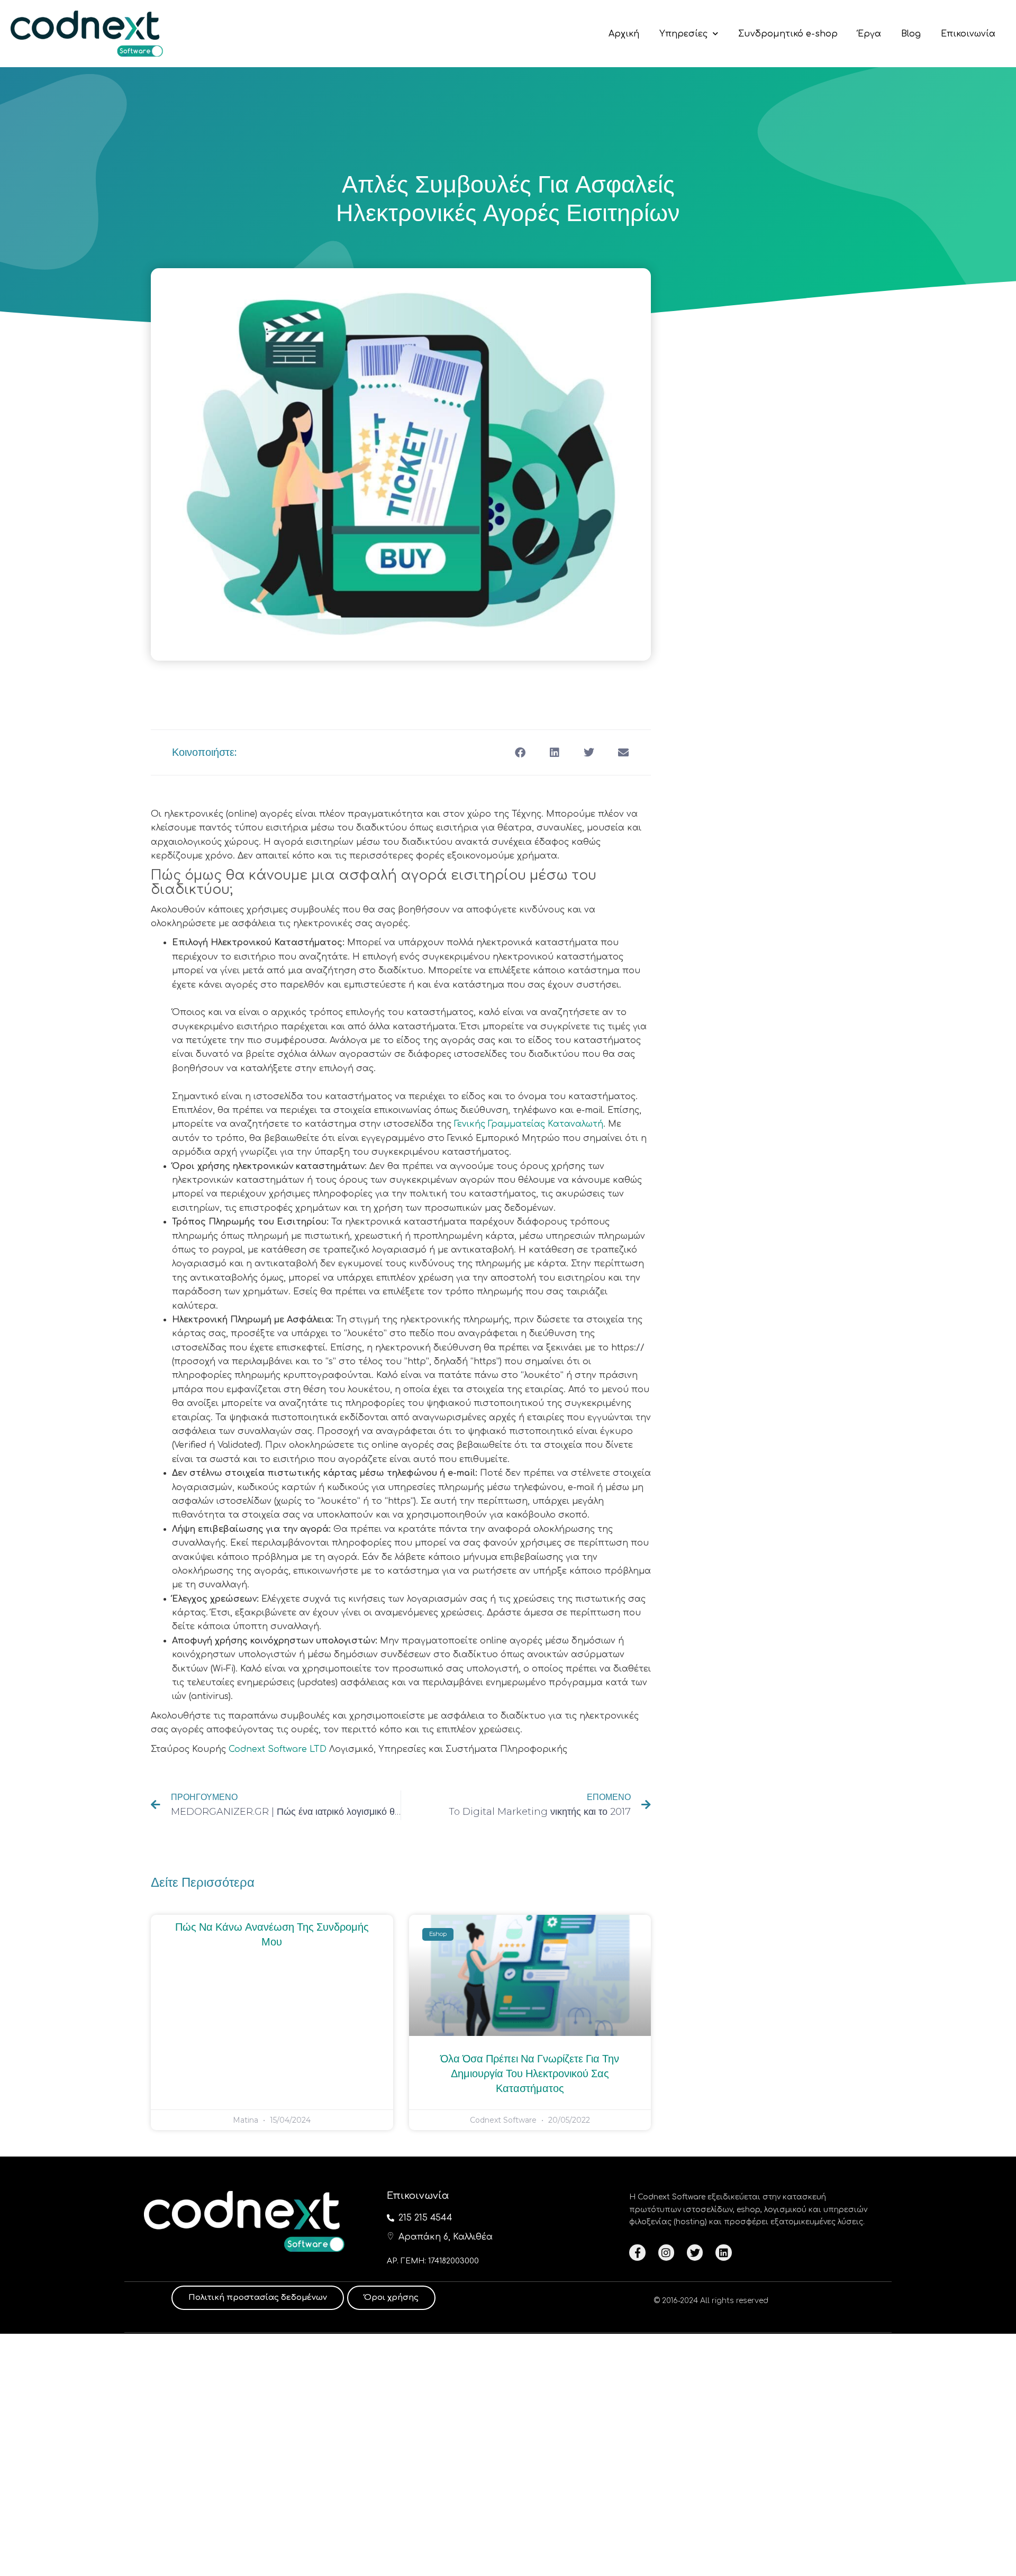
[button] (520, 752)
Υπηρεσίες (683, 34)
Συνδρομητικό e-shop (788, 34)
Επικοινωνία (968, 34)
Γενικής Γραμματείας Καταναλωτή (529, 1124)
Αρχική (624, 34)
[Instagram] (666, 2252)
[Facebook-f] (637, 2252)
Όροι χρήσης (391, 2298)
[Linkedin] (723, 2252)
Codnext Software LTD (278, 1749)
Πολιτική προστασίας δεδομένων (258, 2298)
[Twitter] (695, 2252)
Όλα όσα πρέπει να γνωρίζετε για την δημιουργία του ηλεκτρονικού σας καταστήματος (530, 2074)
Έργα (869, 34)
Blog (911, 34)
